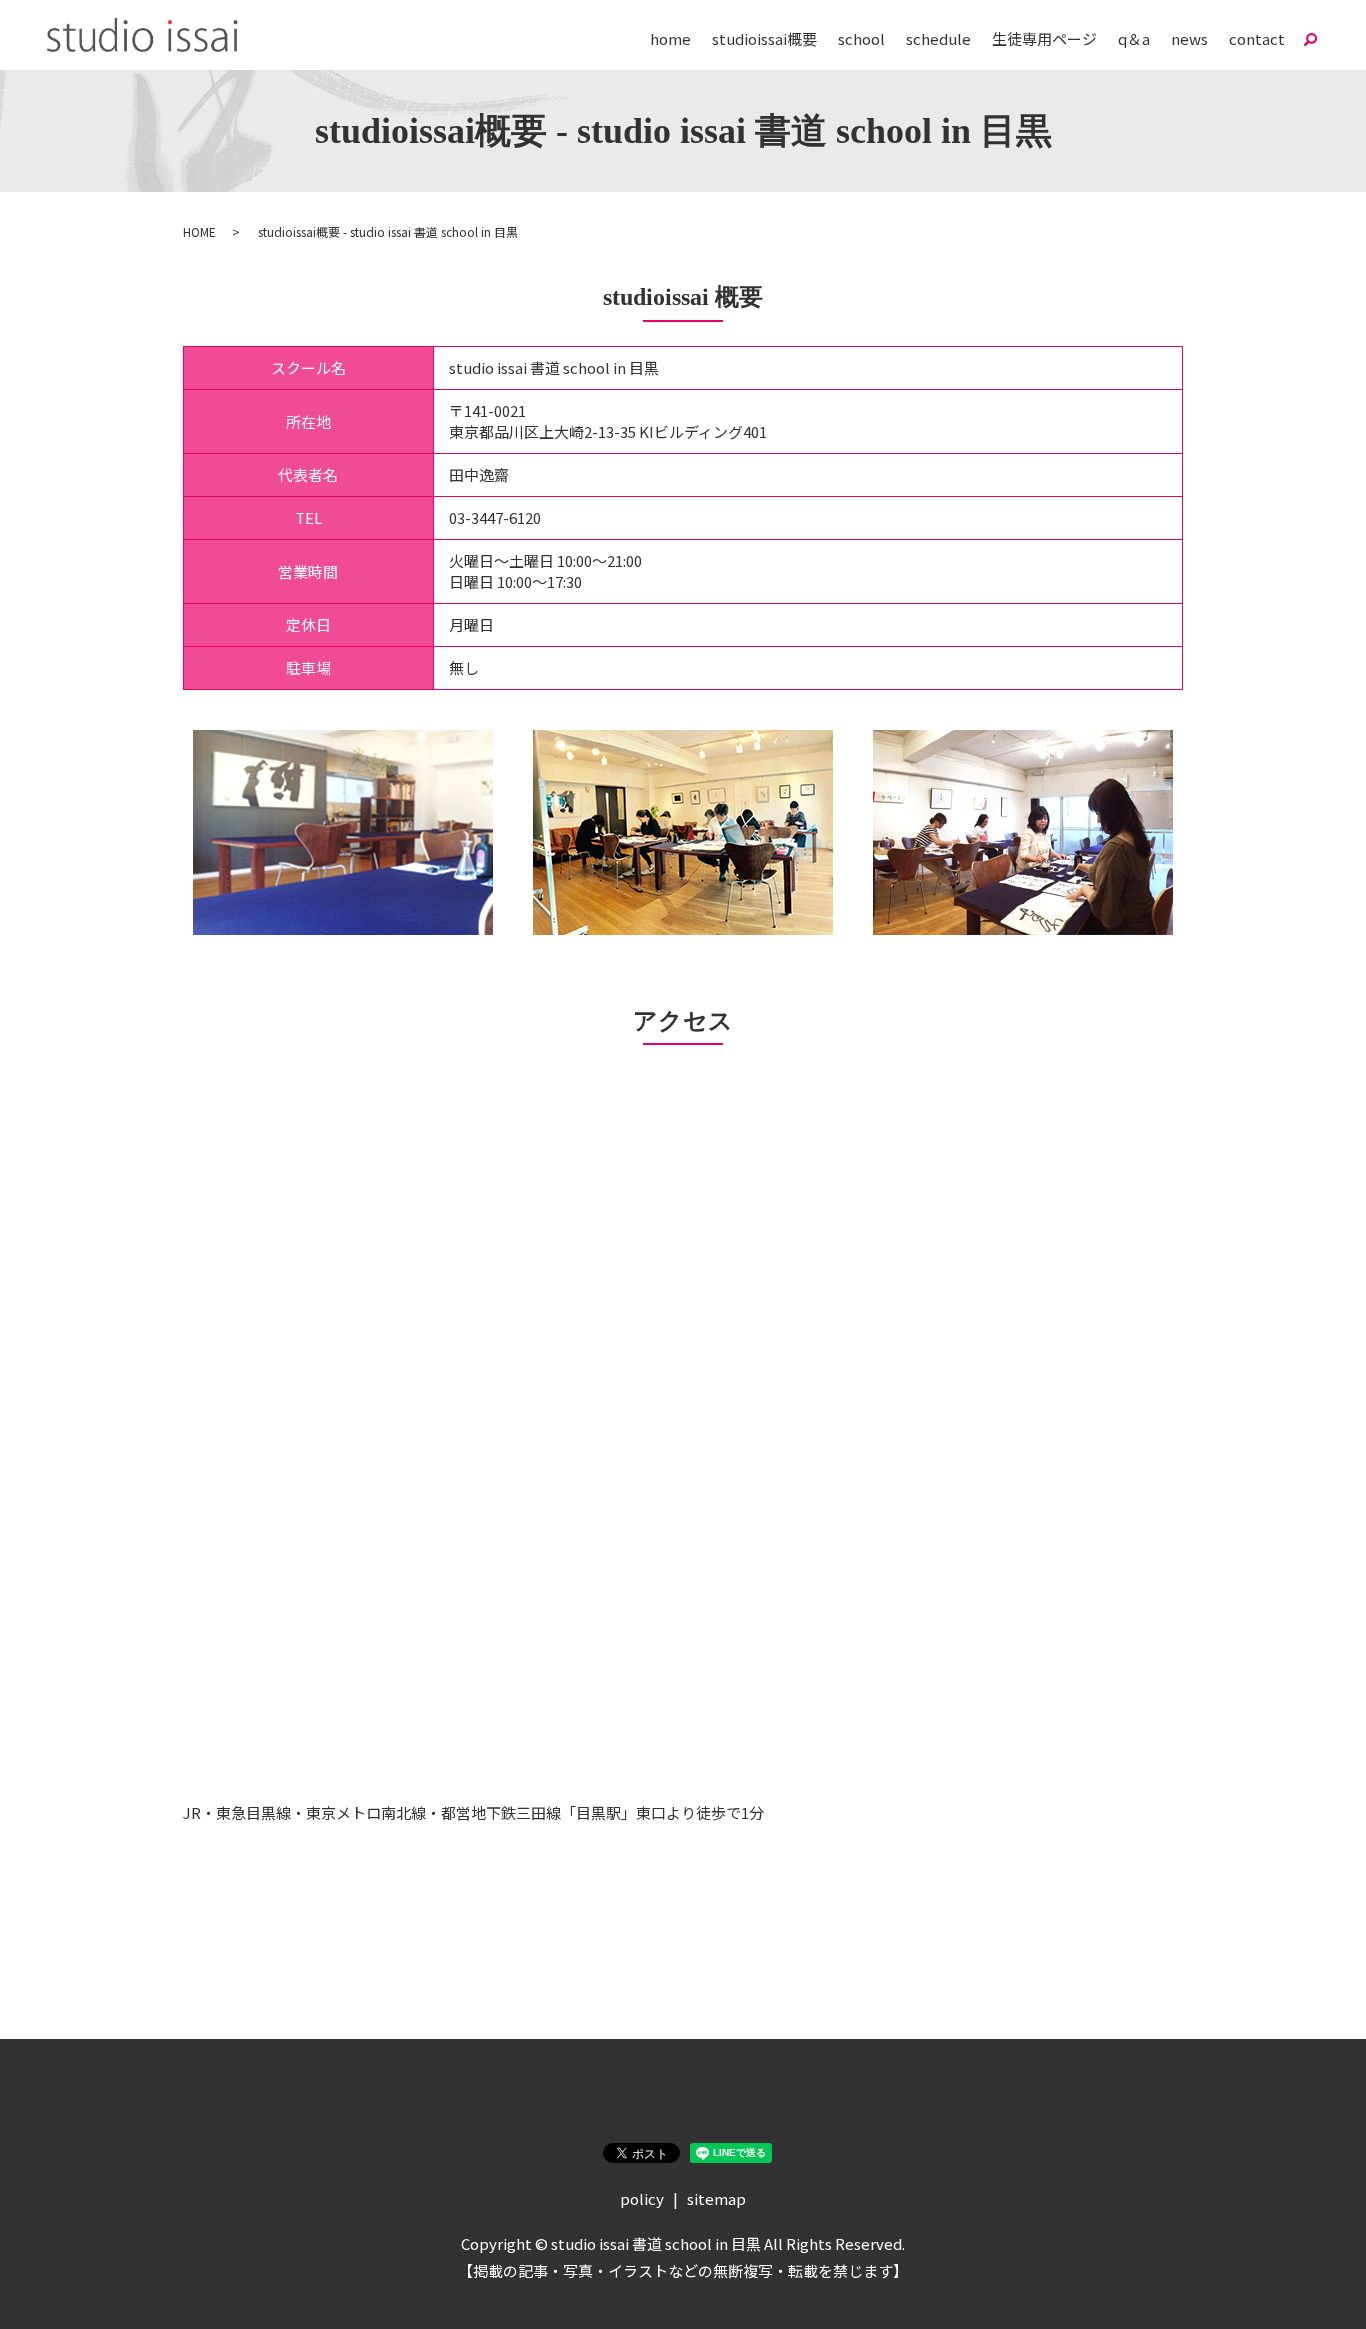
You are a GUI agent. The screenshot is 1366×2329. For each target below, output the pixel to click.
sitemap (716, 2198)
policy (642, 2198)
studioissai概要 (764, 38)
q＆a (1134, 38)
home (670, 38)
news (1189, 38)
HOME (199, 231)
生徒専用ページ (1044, 38)
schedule (938, 38)
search (1310, 39)
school (861, 38)
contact (1257, 38)
